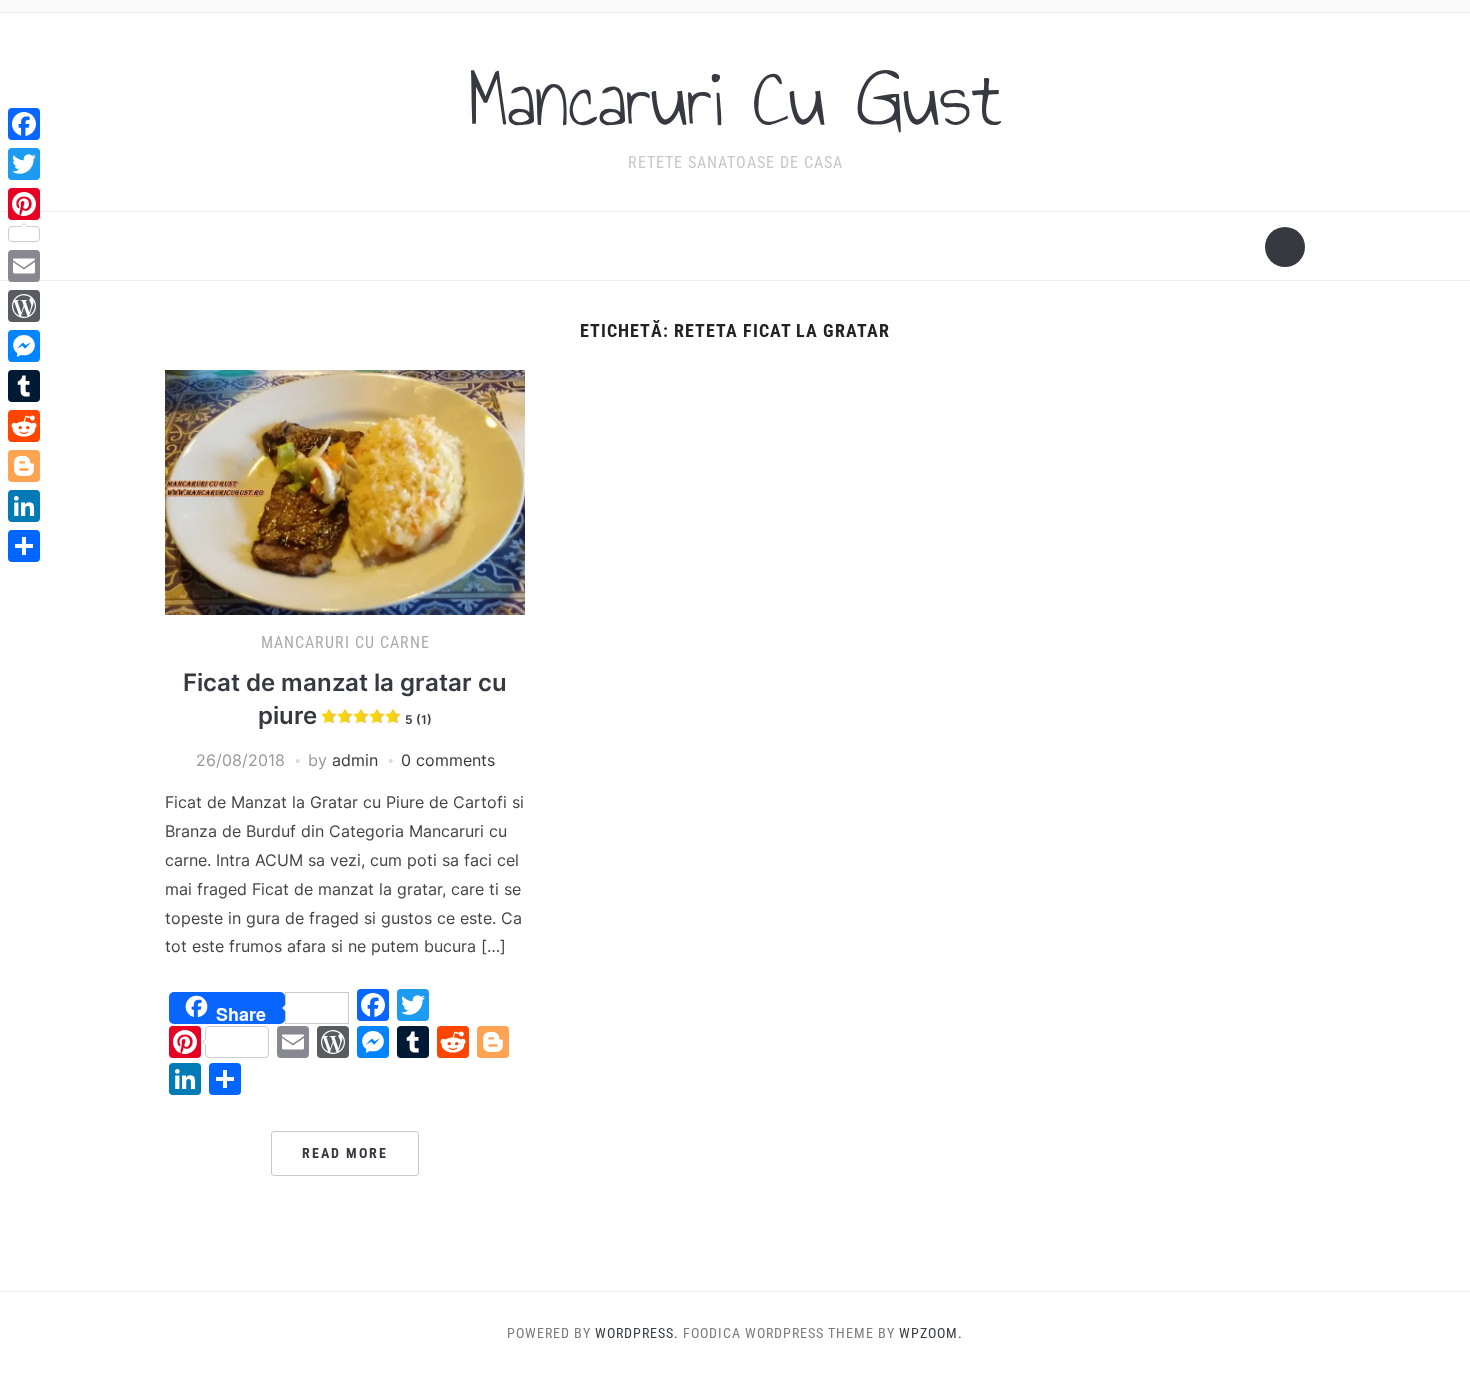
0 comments (448, 760)
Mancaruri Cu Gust (735, 99)
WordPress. (637, 1333)
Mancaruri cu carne (345, 642)
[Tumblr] (24, 386)
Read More (345, 1153)
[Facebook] (24, 124)
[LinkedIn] (24, 506)
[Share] (24, 546)
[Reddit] (24, 426)
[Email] (24, 266)
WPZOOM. (931, 1333)
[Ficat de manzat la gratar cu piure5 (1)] (345, 491)
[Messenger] (24, 346)
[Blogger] (24, 466)
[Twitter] (24, 164)
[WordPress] (24, 306)
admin (355, 760)
